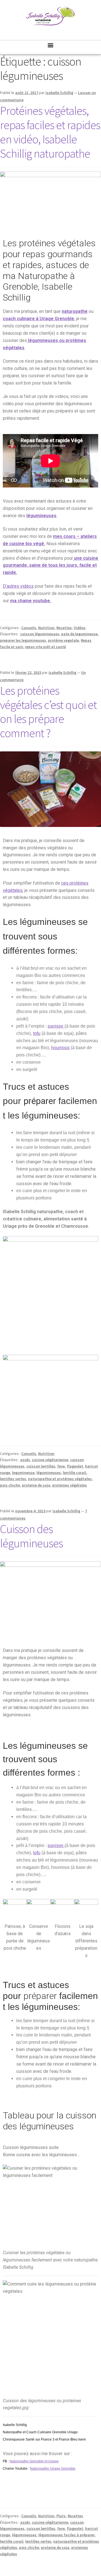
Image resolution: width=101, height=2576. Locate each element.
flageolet (75, 1466)
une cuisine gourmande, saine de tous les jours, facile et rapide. (50, 565)
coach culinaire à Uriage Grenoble (38, 319)
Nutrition (46, 628)
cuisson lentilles (41, 1466)
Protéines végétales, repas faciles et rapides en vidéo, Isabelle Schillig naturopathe (50, 132)
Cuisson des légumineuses (31, 1536)
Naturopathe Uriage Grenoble (53, 2469)
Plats (61, 2516)
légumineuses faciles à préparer (66, 2535)
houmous (60, 1048)
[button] (51, 45)
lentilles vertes (13, 1479)
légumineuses (41, 516)
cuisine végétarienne (50, 1460)
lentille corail (74, 1473)
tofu (37, 1033)
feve (61, 1466)
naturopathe (75, 311)
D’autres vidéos (18, 586)
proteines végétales (70, 1485)
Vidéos (80, 628)
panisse (56, 1026)
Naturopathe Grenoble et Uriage (34, 2461)
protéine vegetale (63, 640)
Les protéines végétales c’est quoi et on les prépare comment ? (48, 712)
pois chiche (10, 1485)
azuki (25, 1460)
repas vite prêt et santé (45, 647)
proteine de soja (36, 1485)
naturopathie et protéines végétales (60, 1479)
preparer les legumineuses (23, 640)
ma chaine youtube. (31, 601)
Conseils (29, 628)
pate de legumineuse (79, 634)
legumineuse (23, 1473)
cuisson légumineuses (40, 634)
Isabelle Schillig (59, 93)
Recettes (64, 628)
